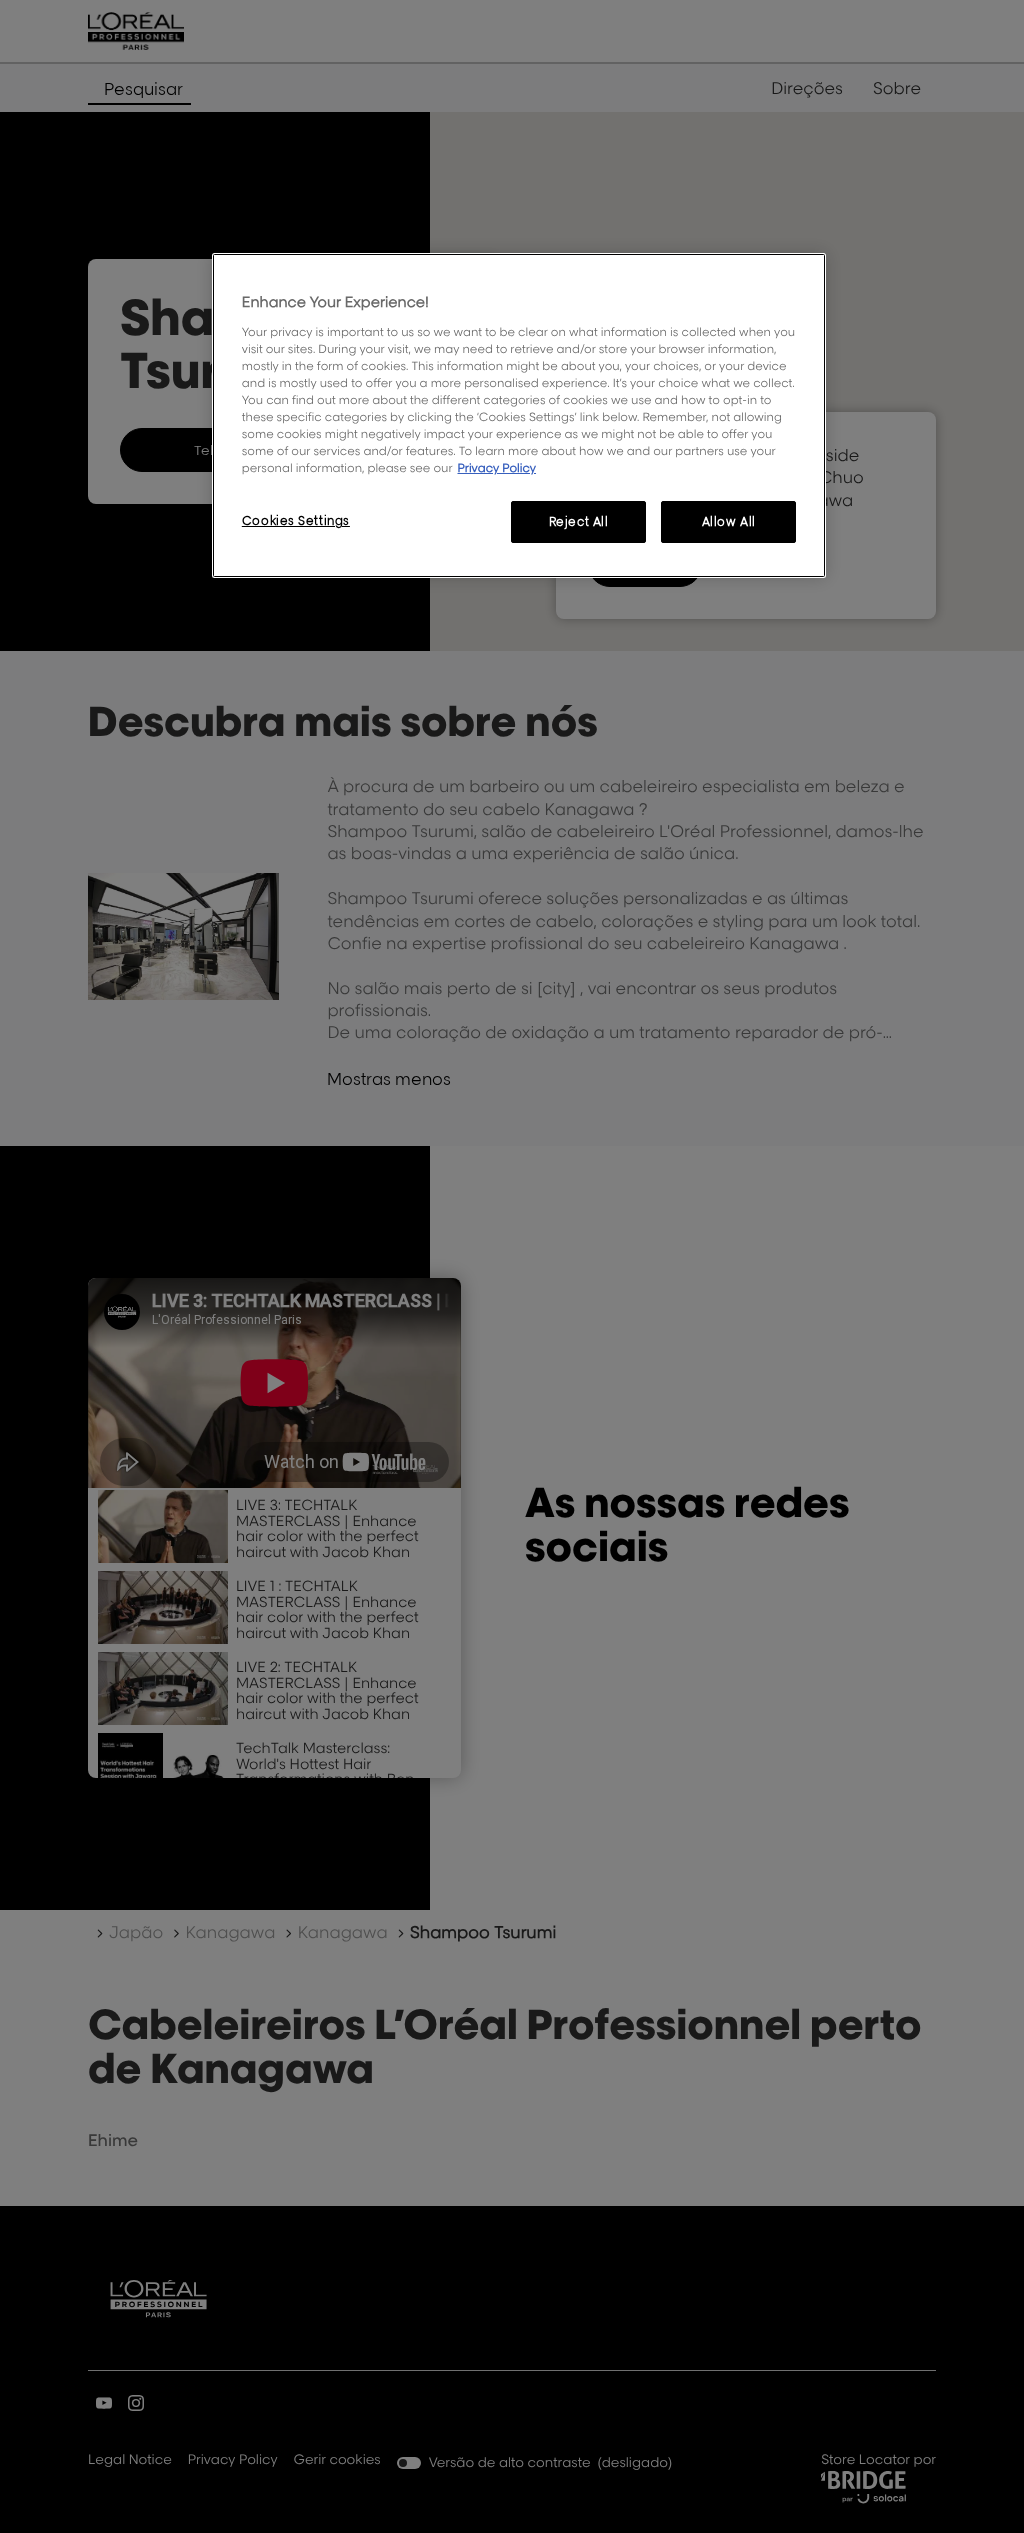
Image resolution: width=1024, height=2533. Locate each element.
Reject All (579, 521)
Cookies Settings (296, 520)
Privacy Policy (496, 467)
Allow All (729, 521)
